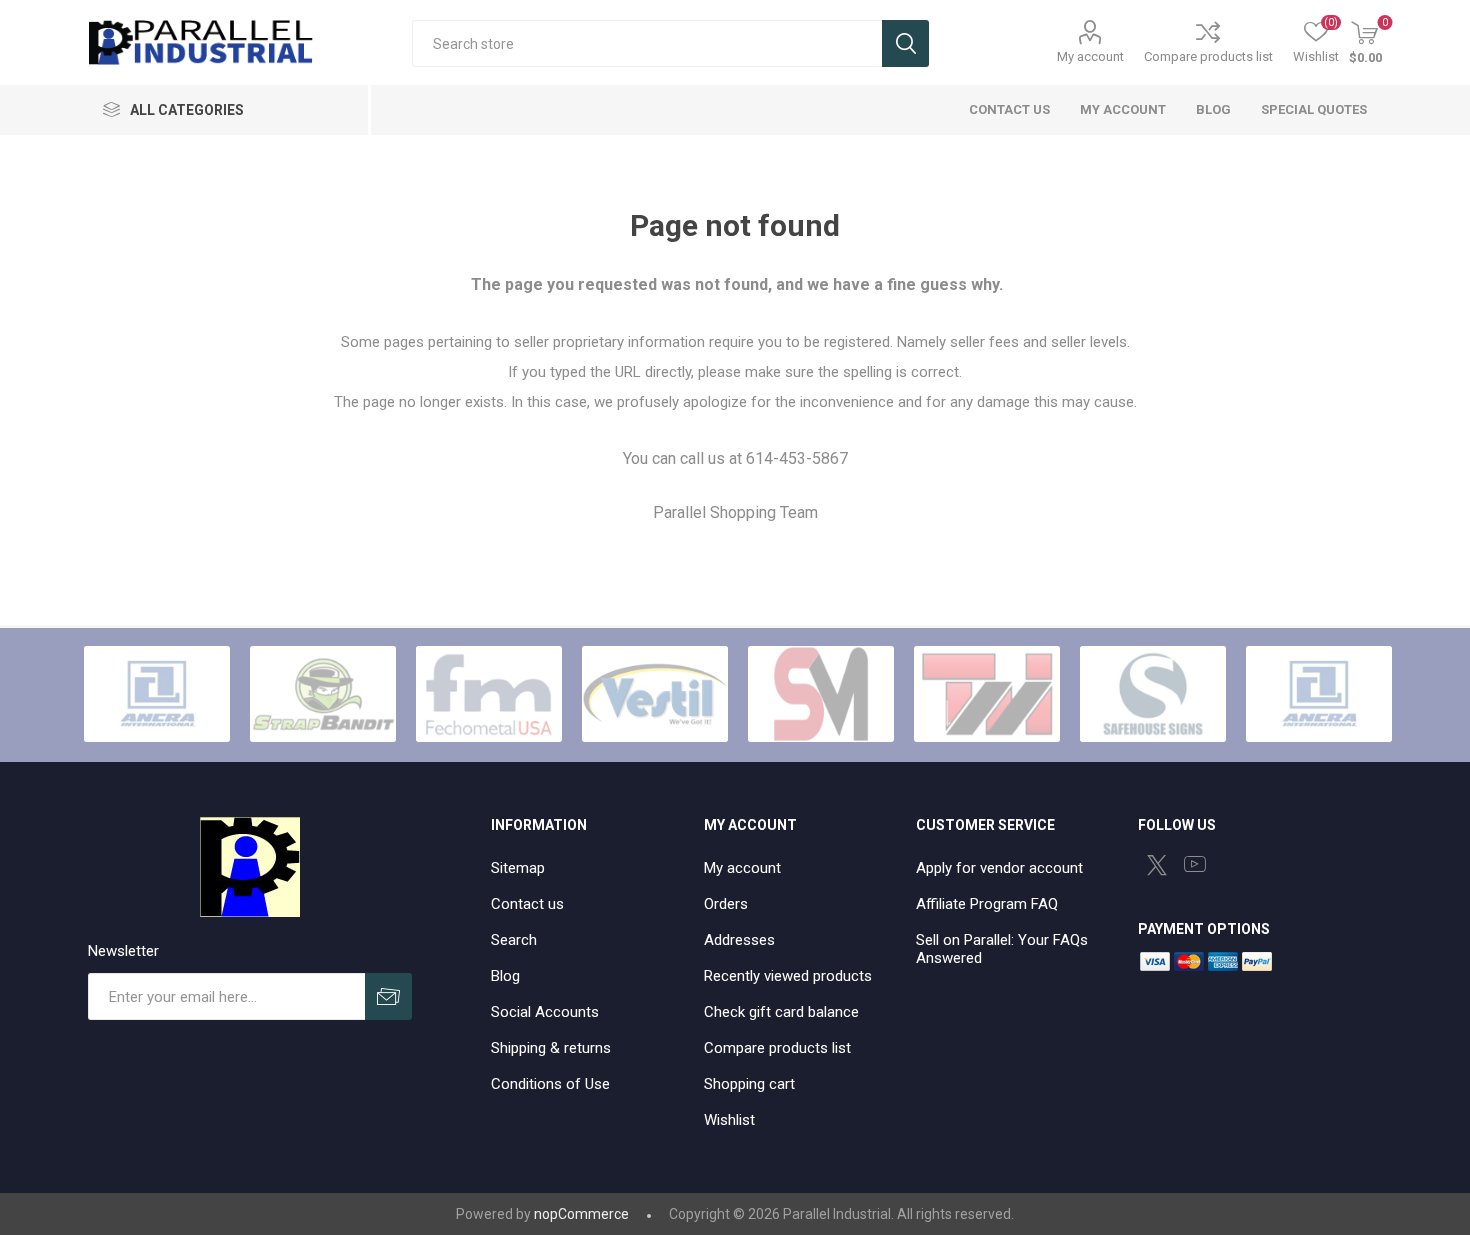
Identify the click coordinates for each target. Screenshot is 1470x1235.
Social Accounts (545, 1012)
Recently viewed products (788, 976)
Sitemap (518, 868)
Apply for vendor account (999, 868)
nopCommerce (581, 1214)
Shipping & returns (551, 1048)
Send (388, 996)
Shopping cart (749, 1084)
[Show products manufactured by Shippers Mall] (821, 694)
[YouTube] (1195, 864)
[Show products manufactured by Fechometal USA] (489, 694)
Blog (505, 976)
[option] (157, 694)
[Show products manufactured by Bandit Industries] (323, 694)
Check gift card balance (781, 1012)
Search (905, 43)
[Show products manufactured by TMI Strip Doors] (987, 694)
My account (1090, 56)
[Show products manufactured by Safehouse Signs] (1153, 694)
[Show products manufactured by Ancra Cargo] (157, 694)
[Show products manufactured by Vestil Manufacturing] (655, 694)
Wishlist (729, 1120)
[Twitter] (1157, 865)
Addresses (739, 940)
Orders (726, 904)
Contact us (527, 904)
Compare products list (1208, 56)
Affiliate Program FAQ (987, 904)
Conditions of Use (550, 1084)
